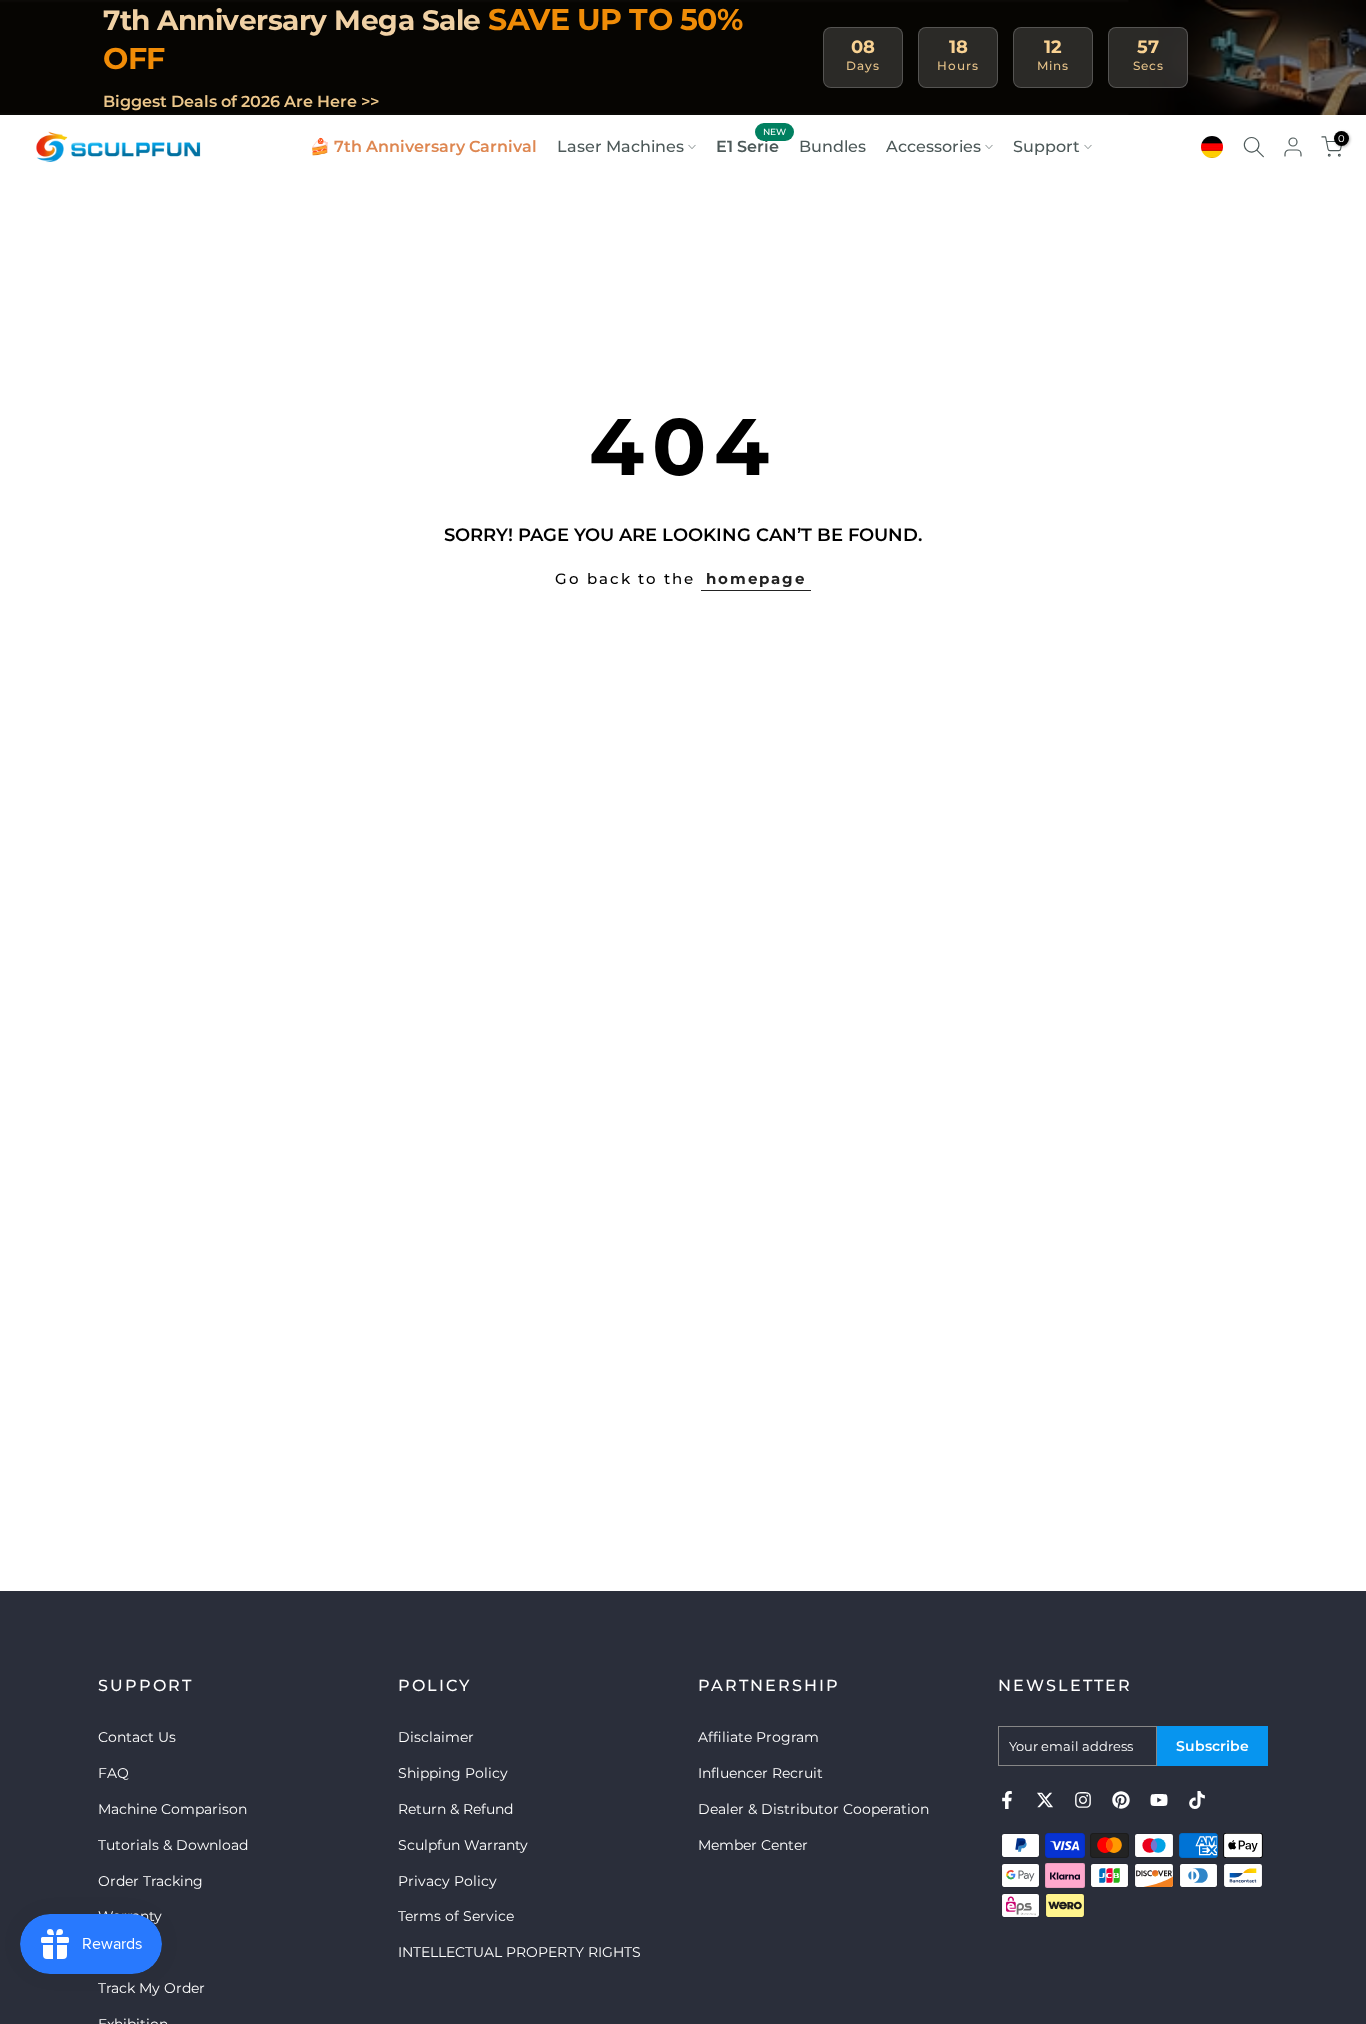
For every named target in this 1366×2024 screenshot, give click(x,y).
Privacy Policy (447, 1881)
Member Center (753, 1845)
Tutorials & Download (173, 1845)
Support (1046, 146)
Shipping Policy (453, 1773)
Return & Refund (455, 1809)
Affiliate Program (758, 1737)
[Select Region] (1212, 147)
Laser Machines (620, 146)
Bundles (832, 146)
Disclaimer (436, 1737)
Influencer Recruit (760, 1773)
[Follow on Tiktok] (1197, 1800)
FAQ (113, 1773)
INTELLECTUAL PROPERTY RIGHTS (519, 1952)
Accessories (933, 146)
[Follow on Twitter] (1045, 1800)
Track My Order (151, 1988)
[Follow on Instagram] (1083, 1800)
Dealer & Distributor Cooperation (813, 1809)
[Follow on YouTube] (1159, 1800)
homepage (756, 578)
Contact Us (137, 1737)
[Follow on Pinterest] (1121, 1800)
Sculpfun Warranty (463, 1845)
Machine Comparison (172, 1809)
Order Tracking (150, 1881)
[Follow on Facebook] (1007, 1800)
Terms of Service (456, 1916)
